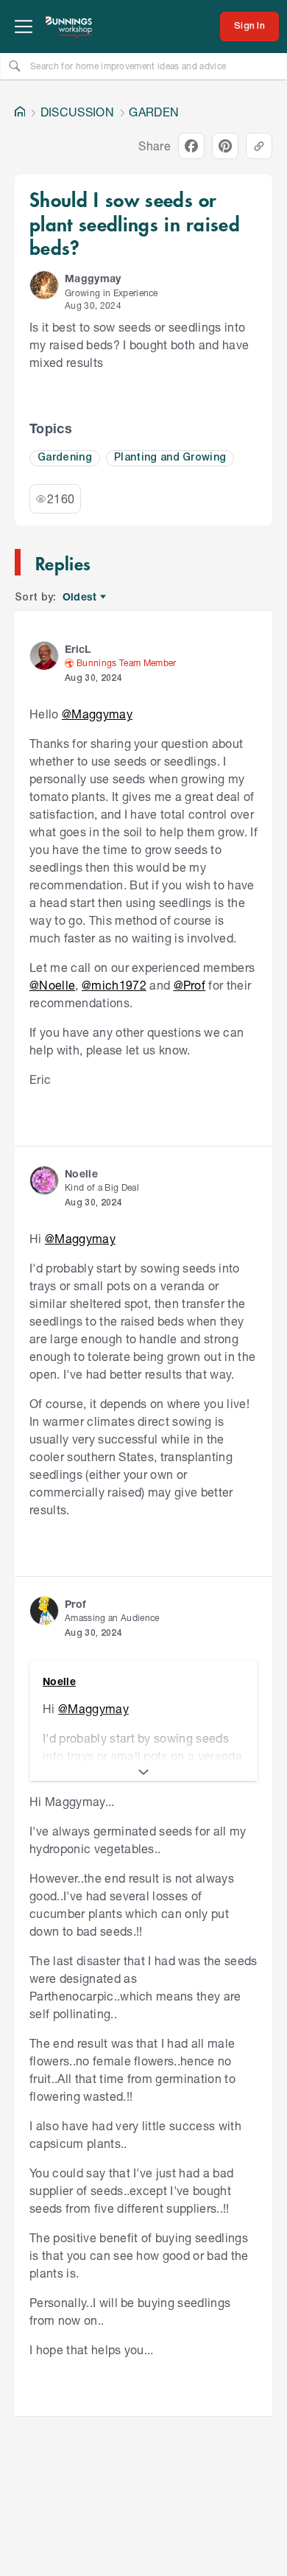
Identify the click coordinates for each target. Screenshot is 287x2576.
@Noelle (52, 985)
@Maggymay (97, 714)
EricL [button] (78, 649)
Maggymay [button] (93, 278)
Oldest (81, 597)
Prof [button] (75, 1604)
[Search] (15, 66)
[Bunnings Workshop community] (69, 27)
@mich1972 (114, 985)
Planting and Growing (170, 458)
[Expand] (143, 1772)
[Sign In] (249, 27)
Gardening (65, 458)
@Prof (190, 985)
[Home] (20, 112)
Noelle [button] (81, 1173)
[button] (44, 285)
